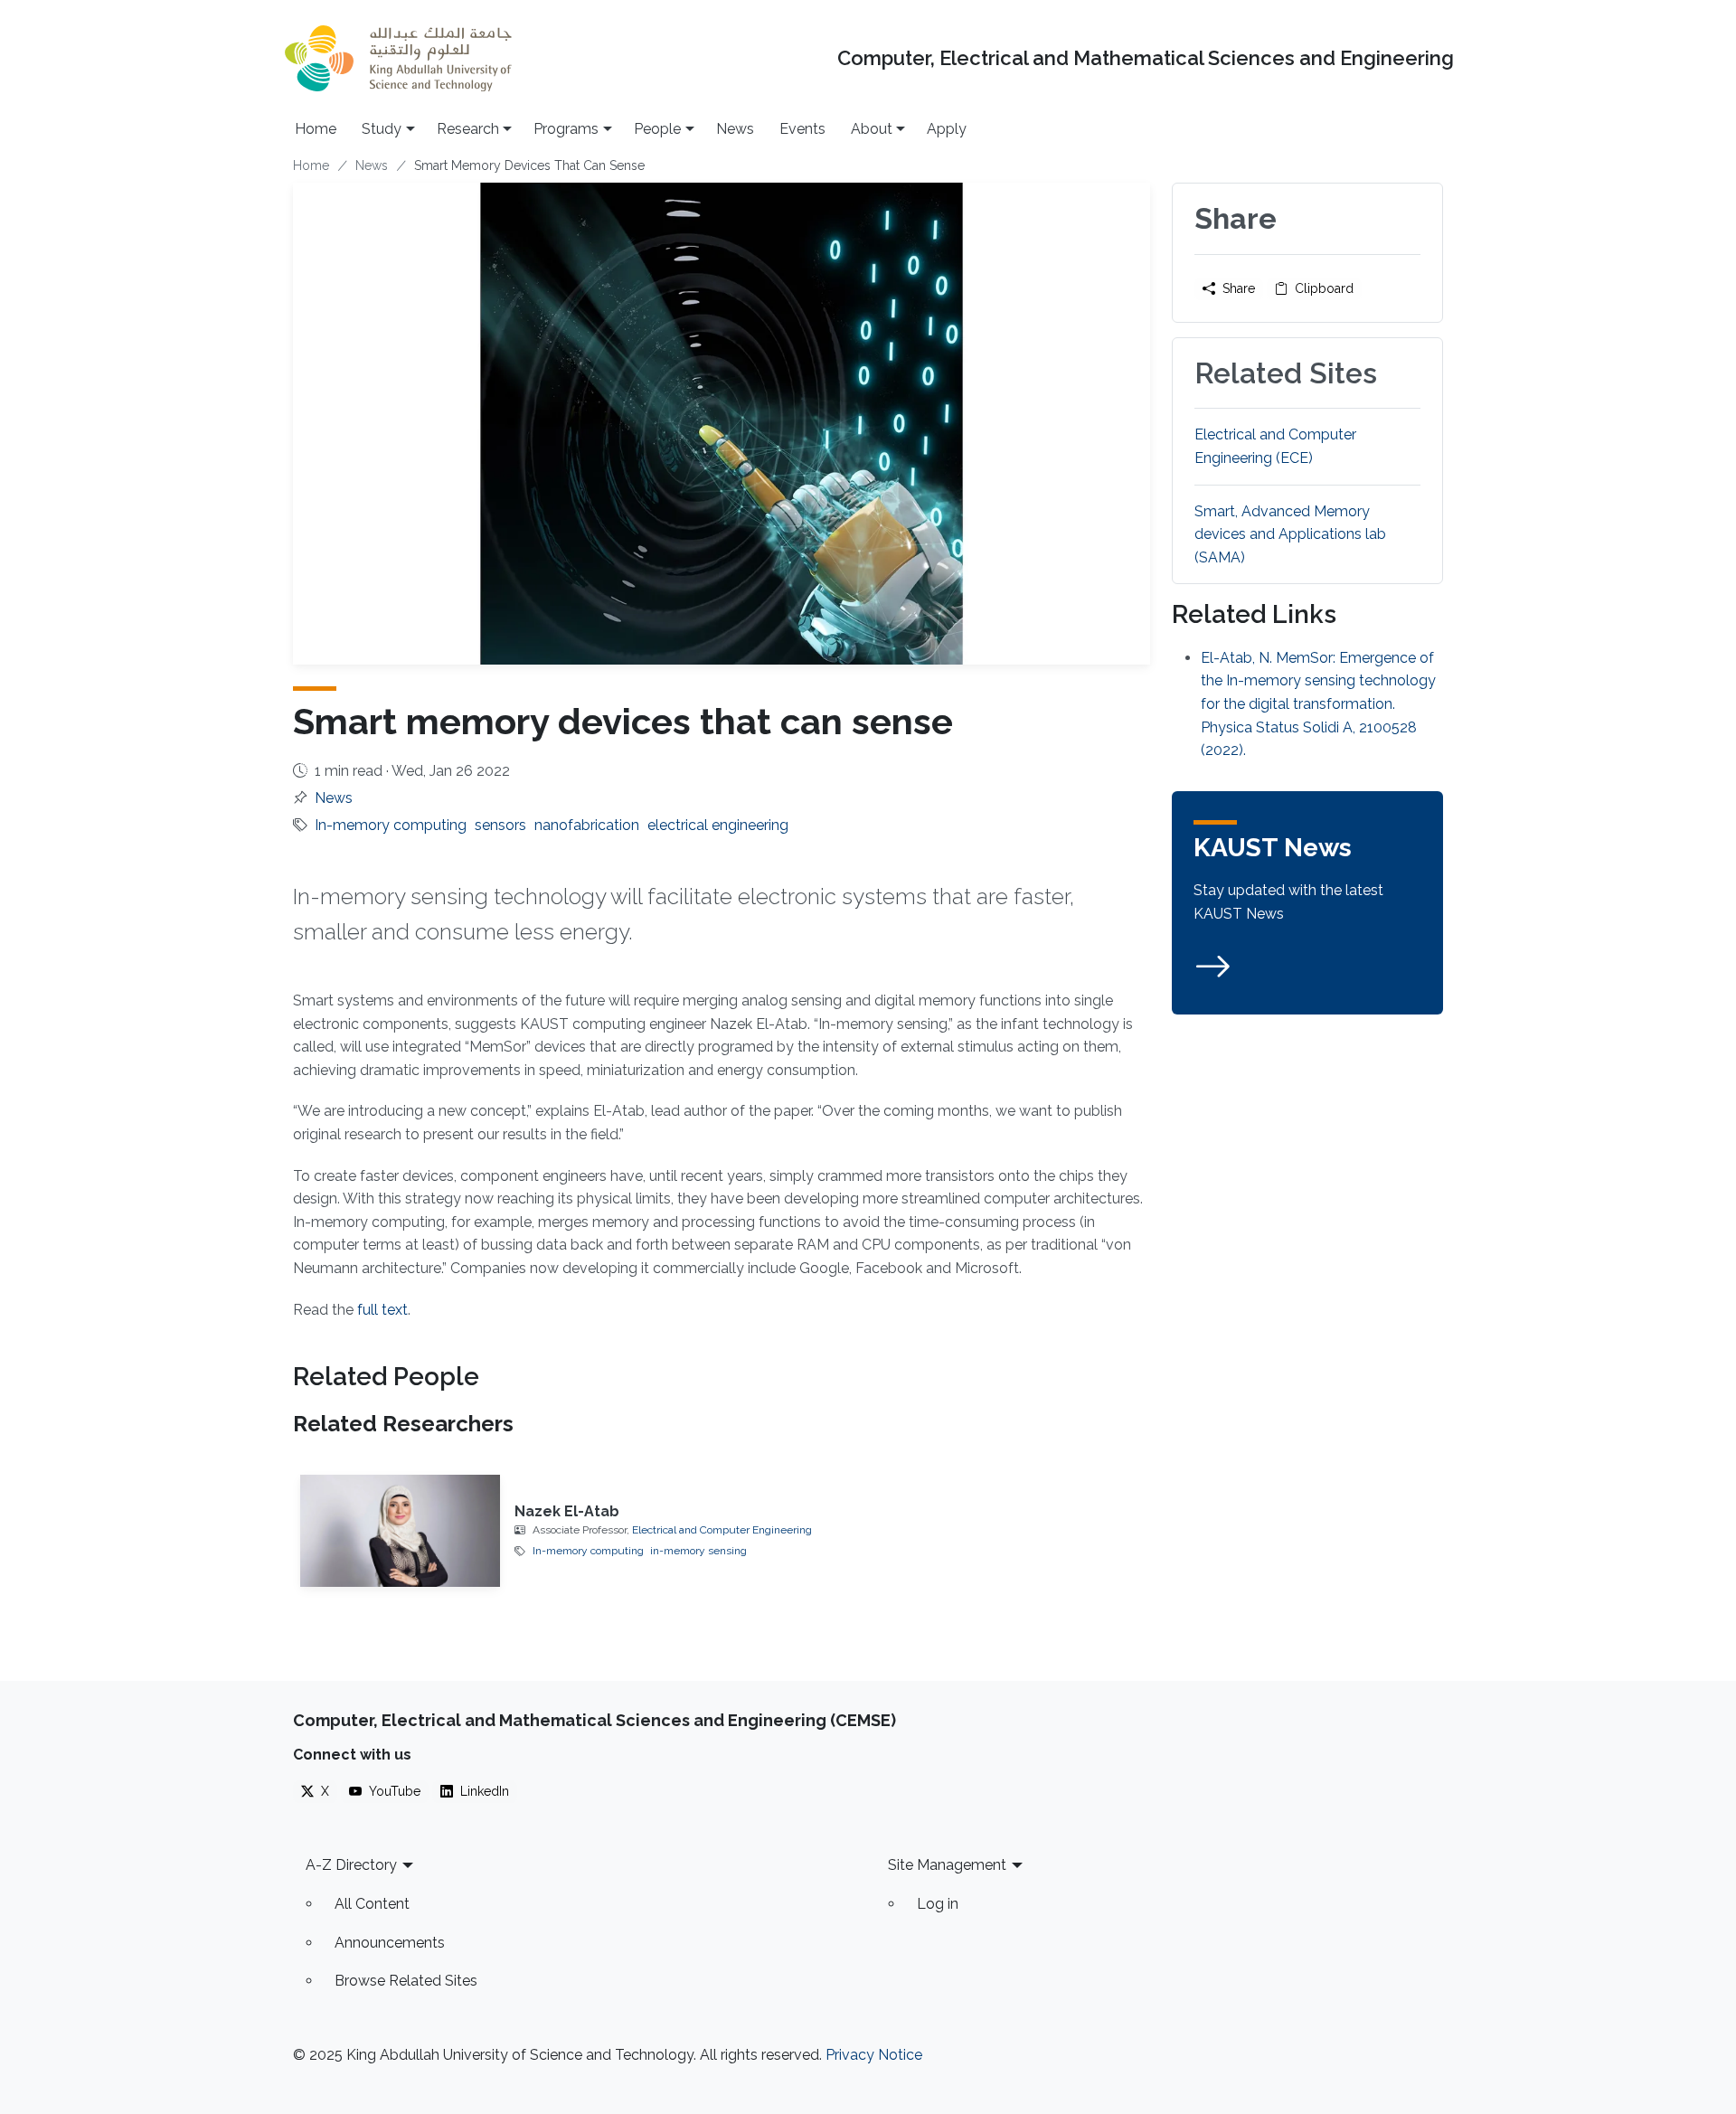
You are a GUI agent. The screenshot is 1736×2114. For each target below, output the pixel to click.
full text (382, 1310)
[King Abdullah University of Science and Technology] (398, 58)
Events (802, 129)
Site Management (947, 1865)
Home (316, 129)
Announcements (390, 1943)
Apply (947, 129)
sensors (500, 825)
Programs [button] (566, 129)
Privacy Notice (874, 2055)
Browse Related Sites (406, 1981)
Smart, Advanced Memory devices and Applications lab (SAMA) (1290, 534)
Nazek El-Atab (567, 1511)
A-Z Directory (351, 1865)
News (735, 129)
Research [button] (468, 129)
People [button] (657, 129)
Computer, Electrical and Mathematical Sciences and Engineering (1146, 58)
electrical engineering (718, 825)
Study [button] (382, 129)
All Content (372, 1904)
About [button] (872, 129)
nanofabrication (587, 825)
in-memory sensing (698, 1551)
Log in (938, 1904)
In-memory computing (391, 825)
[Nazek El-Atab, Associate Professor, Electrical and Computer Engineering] (400, 1531)
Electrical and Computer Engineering (722, 1530)
